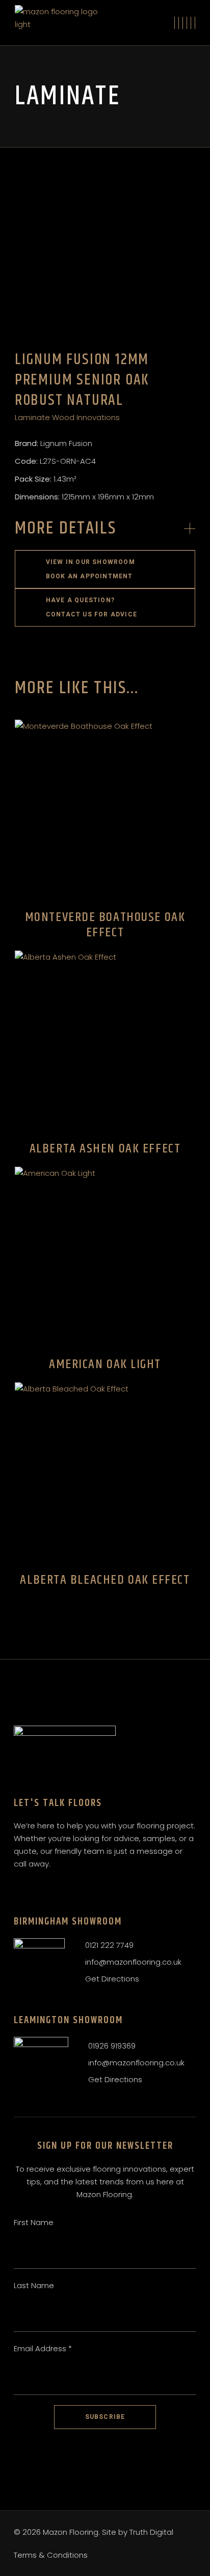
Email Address (43, 2348)
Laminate (32, 417)
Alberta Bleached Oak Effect (105, 1580)
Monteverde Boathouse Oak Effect (105, 925)
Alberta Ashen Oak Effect (105, 1149)
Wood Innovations (86, 417)
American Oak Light (105, 1364)
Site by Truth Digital (138, 2532)
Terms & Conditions (51, 2555)
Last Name (34, 2285)
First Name (34, 2222)
